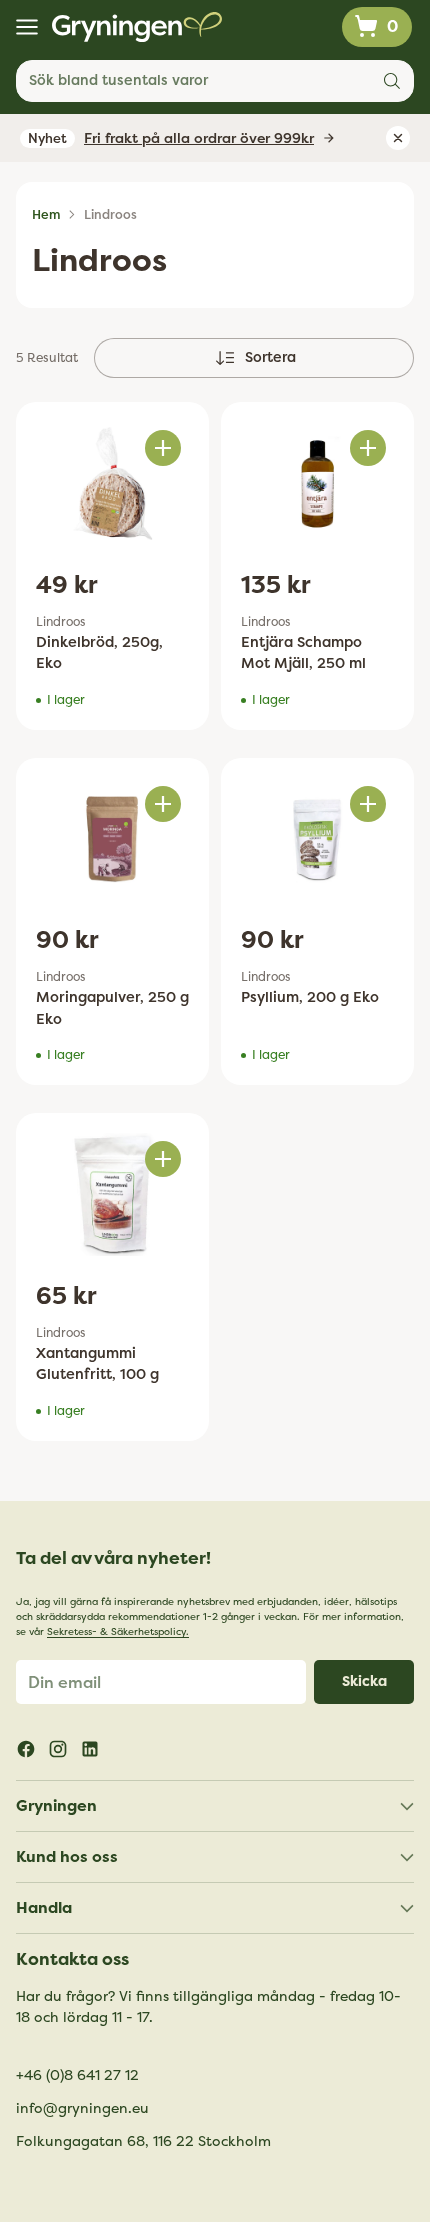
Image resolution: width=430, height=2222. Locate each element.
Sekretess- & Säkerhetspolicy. (118, 1632)
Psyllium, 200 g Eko (310, 997)
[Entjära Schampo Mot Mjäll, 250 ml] (317, 483)
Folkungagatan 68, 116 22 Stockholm (143, 2141)
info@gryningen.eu (82, 2108)
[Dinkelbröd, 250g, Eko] (112, 483)
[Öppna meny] (26, 27)
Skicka (364, 1681)
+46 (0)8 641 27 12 (77, 2075)
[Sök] (392, 81)
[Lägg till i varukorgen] (163, 448)
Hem (46, 215)
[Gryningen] (137, 27)
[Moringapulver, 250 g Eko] (112, 839)
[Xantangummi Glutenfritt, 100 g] (112, 1194)
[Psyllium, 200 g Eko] (317, 839)
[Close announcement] (398, 138)
